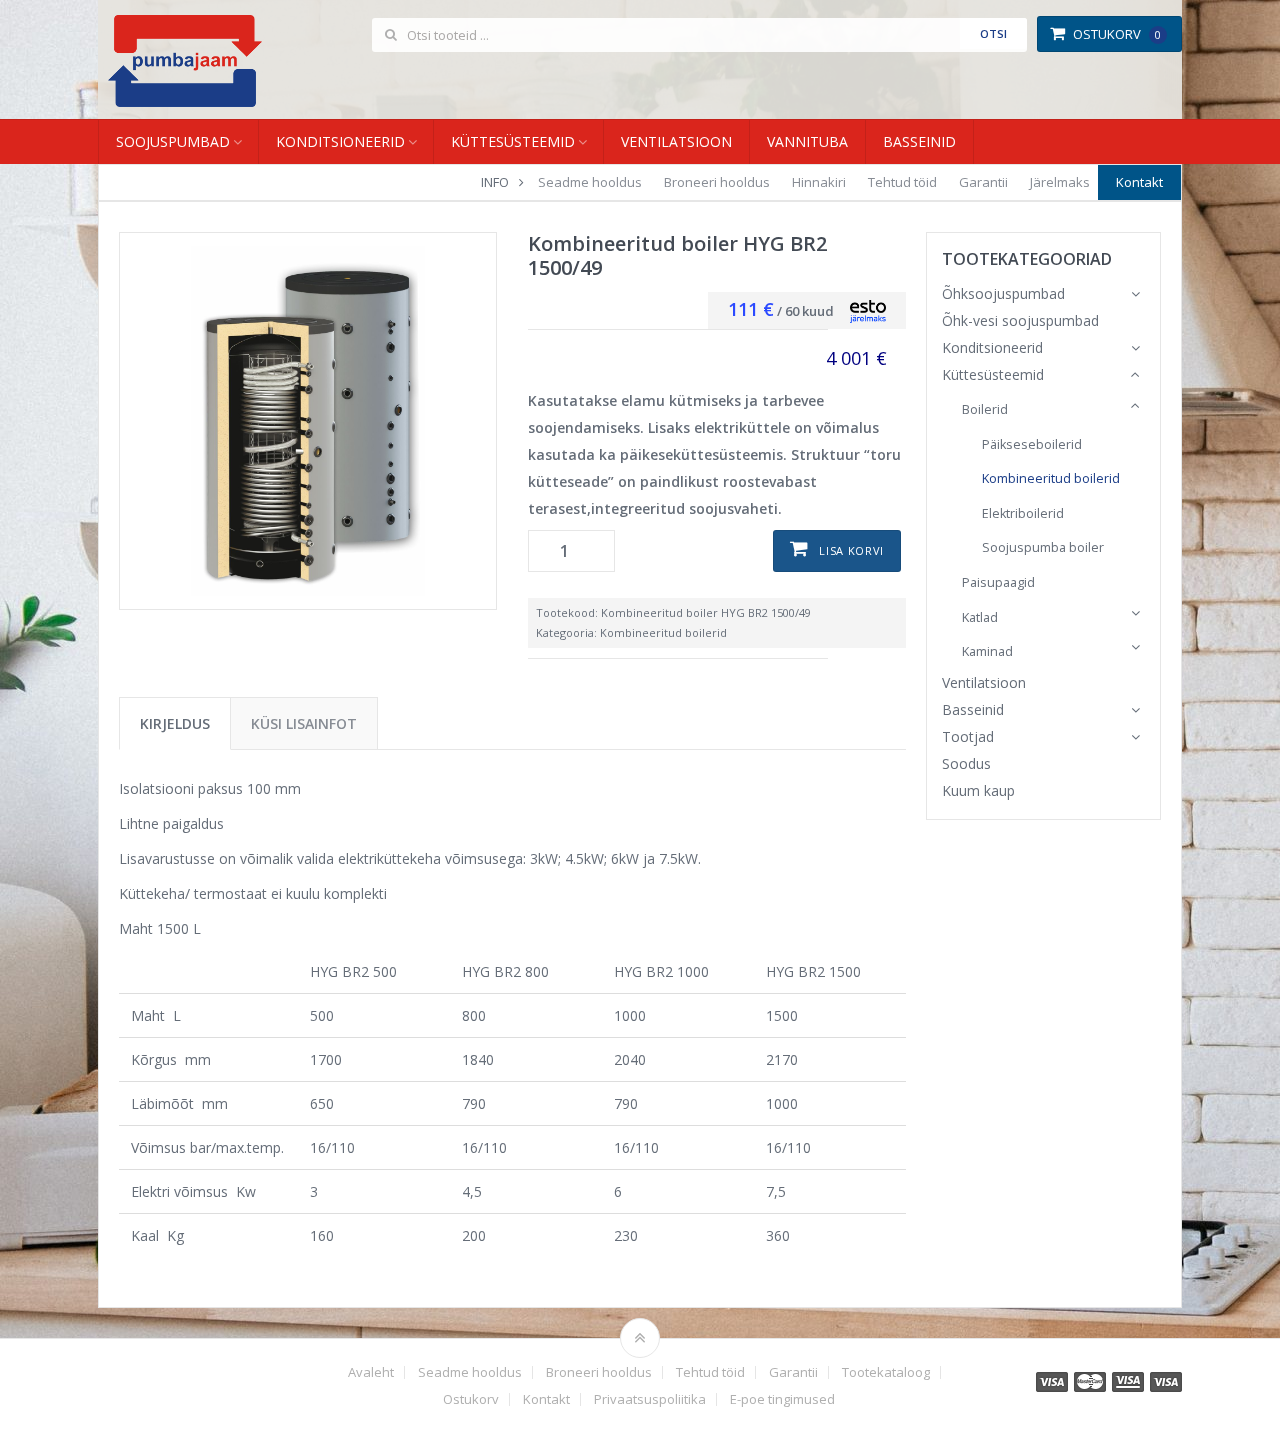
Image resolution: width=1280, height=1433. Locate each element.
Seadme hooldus (590, 182)
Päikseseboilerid (1032, 444)
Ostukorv (1117, 34)
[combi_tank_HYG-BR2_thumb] (308, 421)
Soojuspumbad (173, 141)
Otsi (993, 33)
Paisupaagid (998, 582)
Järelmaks (1060, 182)
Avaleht (371, 1372)
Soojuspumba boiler (1043, 547)
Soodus (966, 763)
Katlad (980, 617)
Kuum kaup (978, 790)
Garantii (983, 182)
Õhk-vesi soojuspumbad (1020, 320)
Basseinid (919, 141)
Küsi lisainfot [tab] (304, 723)
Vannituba (807, 141)
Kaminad (987, 651)
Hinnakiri (819, 182)
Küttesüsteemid (513, 141)
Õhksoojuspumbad (1003, 293)
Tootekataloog (886, 1372)
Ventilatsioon (676, 141)
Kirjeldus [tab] (175, 723)
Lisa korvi (851, 550)
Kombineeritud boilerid (663, 632)
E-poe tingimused (782, 1399)
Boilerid (985, 409)
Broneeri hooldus (717, 182)
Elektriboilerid (1023, 513)
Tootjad (968, 736)
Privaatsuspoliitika (650, 1399)
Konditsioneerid (340, 141)
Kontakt (1139, 182)
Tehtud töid (902, 182)
